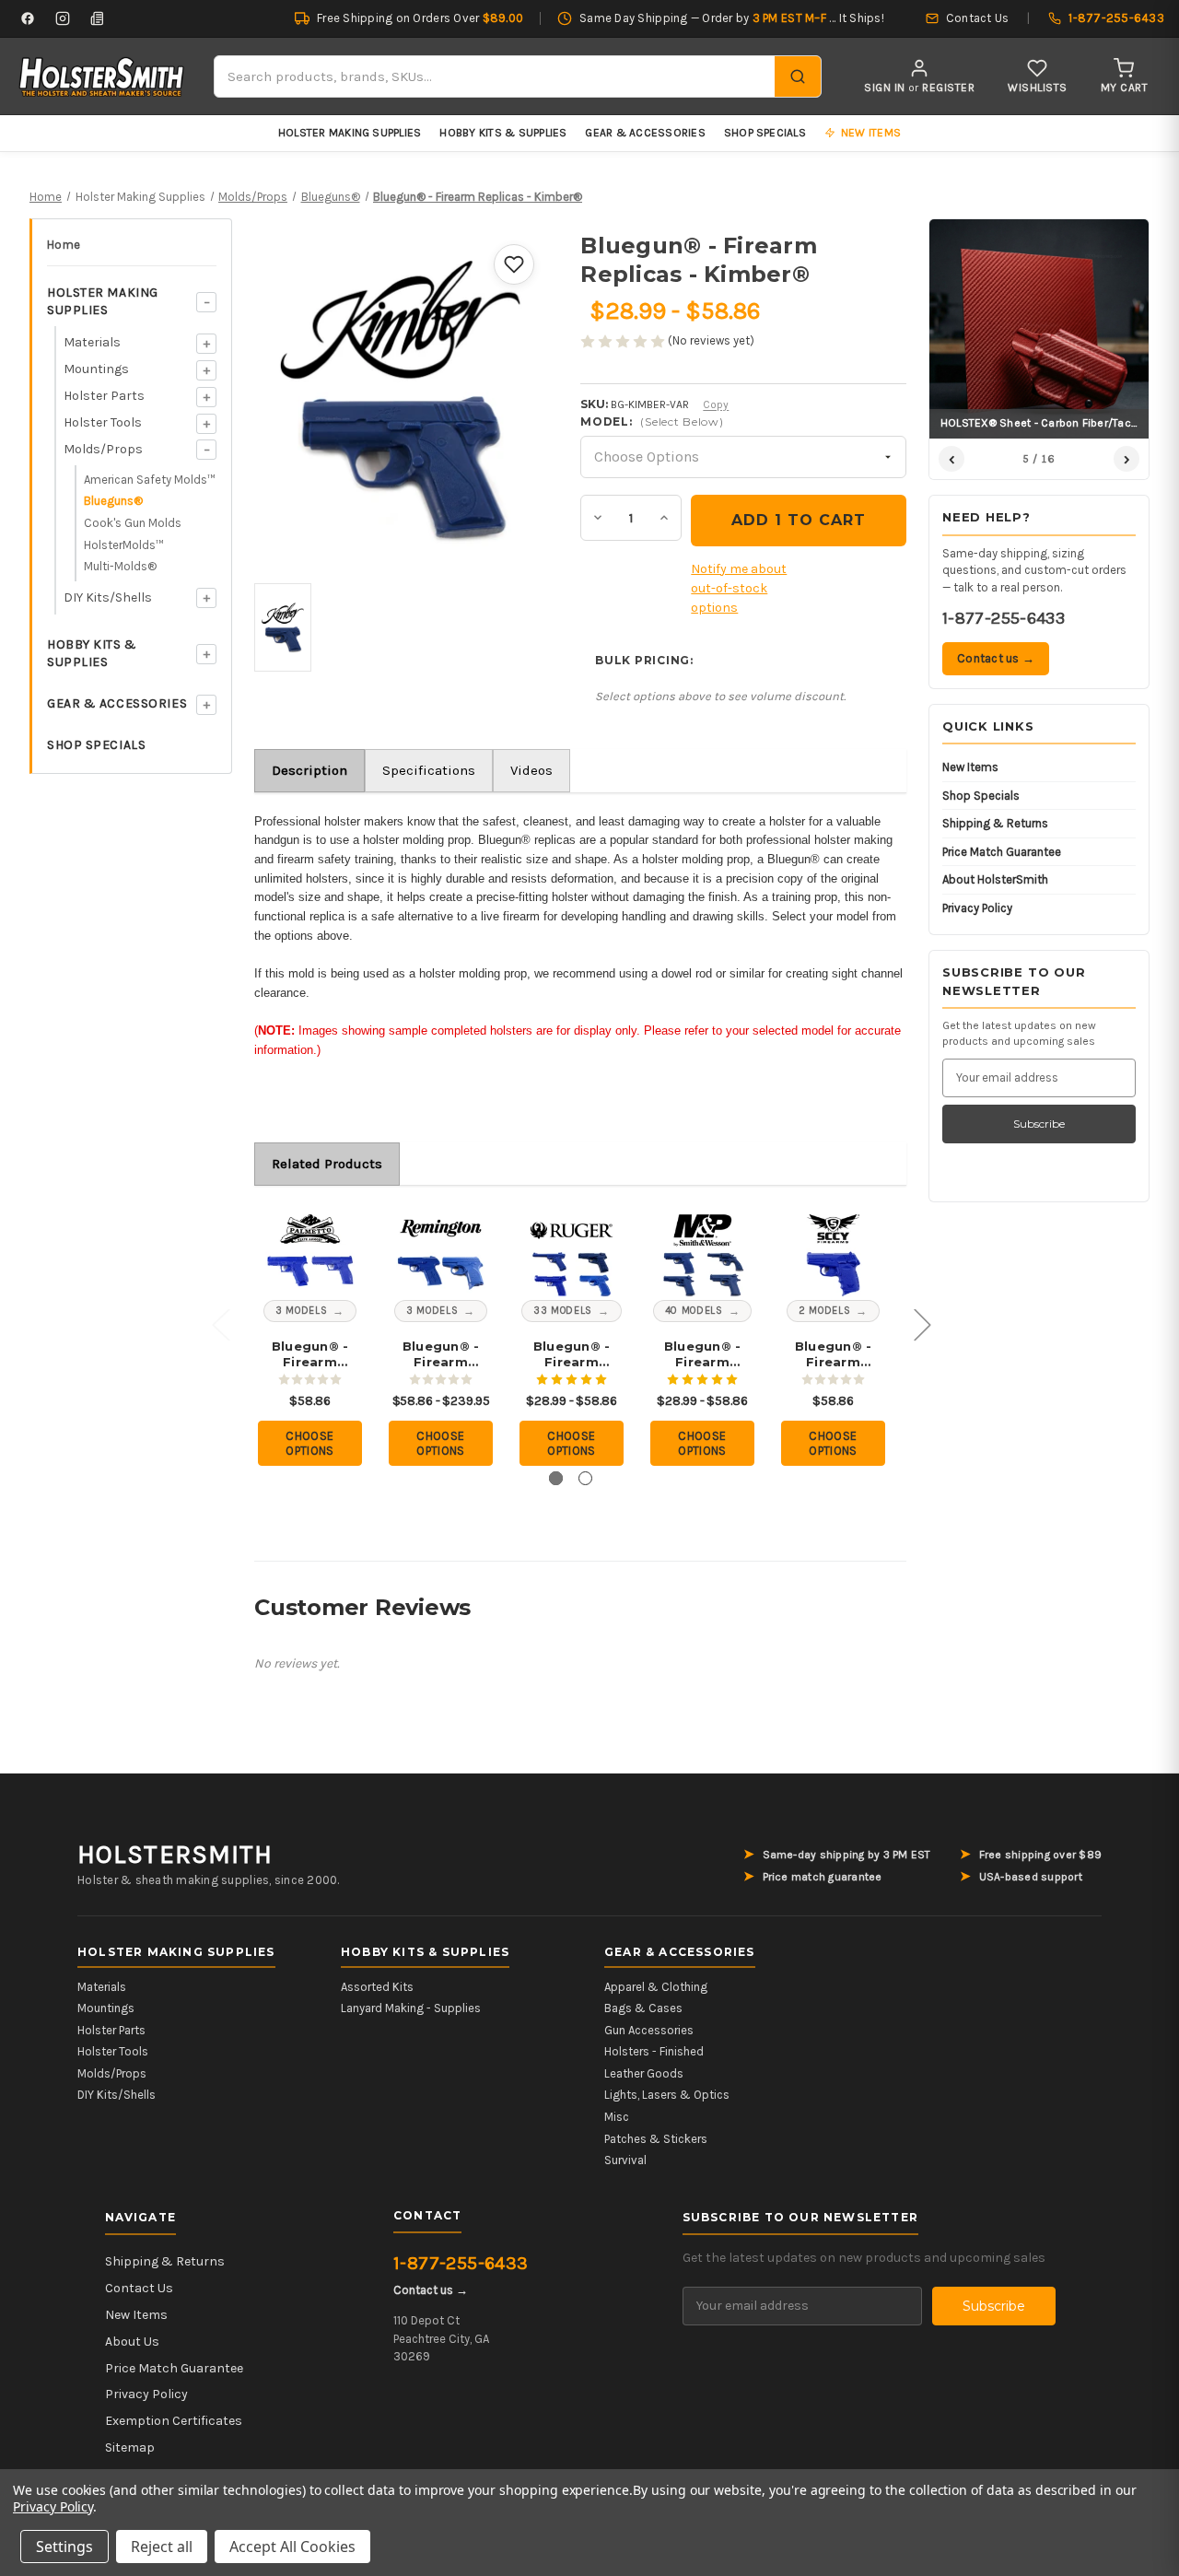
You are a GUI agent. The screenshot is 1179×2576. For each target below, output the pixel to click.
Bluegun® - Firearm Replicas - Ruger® (572, 1354)
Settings (64, 2547)
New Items (970, 767)
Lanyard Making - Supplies (411, 2008)
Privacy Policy (977, 908)
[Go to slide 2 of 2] (585, 1478)
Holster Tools (103, 422)
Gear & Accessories (645, 133)
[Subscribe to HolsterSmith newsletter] (98, 18)
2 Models (824, 1311)
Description (309, 770)
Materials (92, 342)
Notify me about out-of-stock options (739, 588)
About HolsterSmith (995, 879)
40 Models (694, 1311)
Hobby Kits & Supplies (503, 133)
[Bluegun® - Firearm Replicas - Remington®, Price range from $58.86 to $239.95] (441, 1253)
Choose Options (310, 1443)
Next (922, 1323)
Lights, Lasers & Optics (667, 2095)
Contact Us (139, 2288)
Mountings (96, 369)
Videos (531, 770)
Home (64, 245)
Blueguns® (113, 501)
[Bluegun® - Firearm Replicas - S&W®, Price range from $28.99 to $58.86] (702, 1253)
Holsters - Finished (654, 2051)
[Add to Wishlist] (514, 264)
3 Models (301, 1311)
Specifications (429, 770)
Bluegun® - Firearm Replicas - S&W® (703, 1354)
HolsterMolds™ (124, 545)
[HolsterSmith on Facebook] (28, 18)
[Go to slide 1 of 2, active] (556, 1478)
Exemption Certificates (174, 2421)
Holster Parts (104, 396)
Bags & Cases (643, 2008)
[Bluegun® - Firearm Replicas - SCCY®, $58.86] (833, 1253)
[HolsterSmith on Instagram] (63, 18)
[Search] (798, 76)
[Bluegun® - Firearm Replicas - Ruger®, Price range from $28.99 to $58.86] (572, 1253)
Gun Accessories (649, 2030)
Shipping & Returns (995, 823)
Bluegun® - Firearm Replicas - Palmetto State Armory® (310, 1354)
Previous (220, 1323)
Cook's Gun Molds (133, 523)
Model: (652, 422)
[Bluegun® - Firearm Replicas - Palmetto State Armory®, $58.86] (310, 1253)
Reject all (162, 2547)
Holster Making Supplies (350, 133)
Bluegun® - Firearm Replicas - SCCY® (834, 1354)
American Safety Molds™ (150, 480)
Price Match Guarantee (1002, 852)
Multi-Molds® (120, 566)
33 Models (563, 1311)
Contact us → (996, 658)
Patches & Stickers (656, 2139)
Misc (617, 2117)
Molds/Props (103, 449)
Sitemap (130, 2447)
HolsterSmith (175, 1855)
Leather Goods (644, 2073)
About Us (132, 2342)
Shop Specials (765, 133)
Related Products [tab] (327, 1164)
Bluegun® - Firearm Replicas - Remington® (441, 1354)
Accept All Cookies (292, 2547)
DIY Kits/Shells (108, 597)
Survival (625, 2160)
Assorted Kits (377, 1987)
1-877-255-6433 (1004, 618)
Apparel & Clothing (656, 1987)
